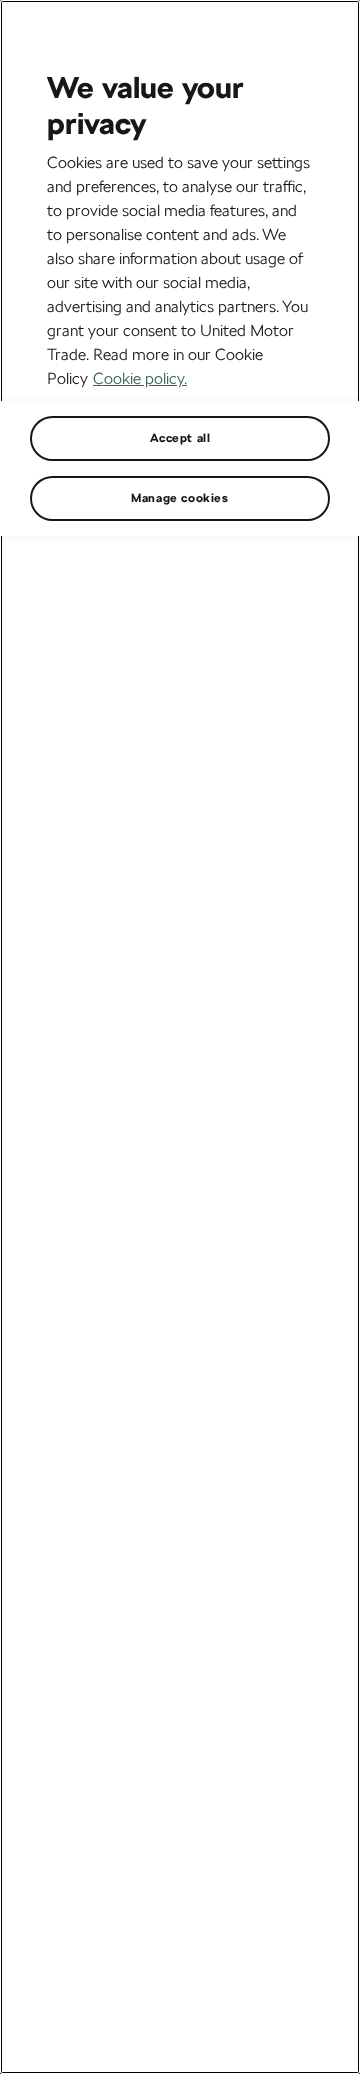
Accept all (180, 438)
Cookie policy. (140, 378)
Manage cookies (179, 498)
